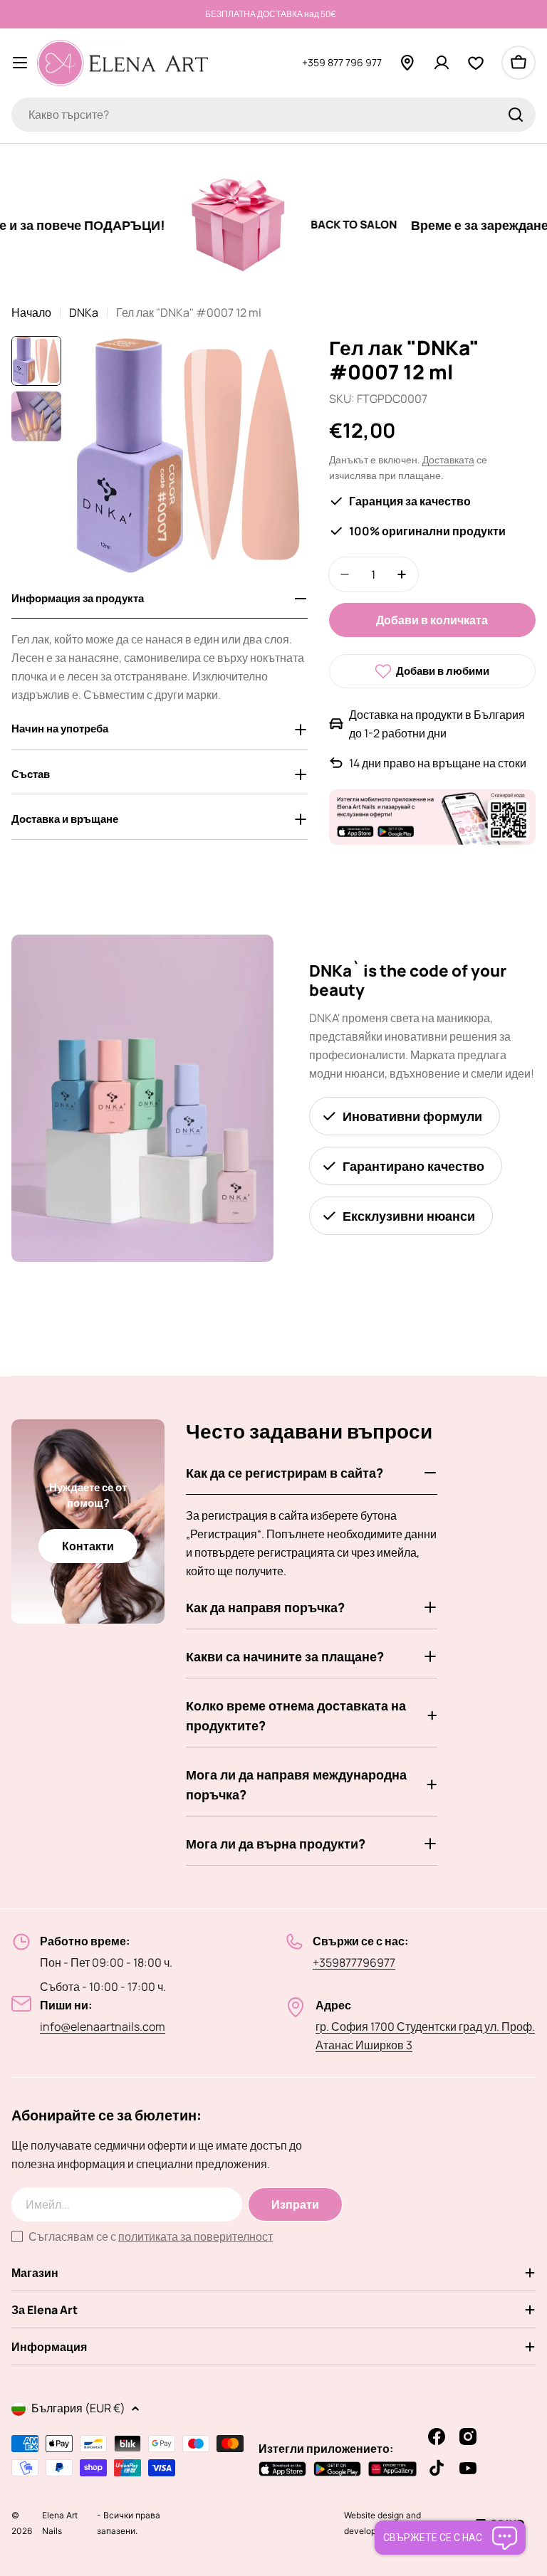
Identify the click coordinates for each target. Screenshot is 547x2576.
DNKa (84, 312)
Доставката (448, 459)
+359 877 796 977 (342, 62)
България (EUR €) (78, 2408)
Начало (31, 312)
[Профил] (442, 63)
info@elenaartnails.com (103, 2026)
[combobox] (273, 115)
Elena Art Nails (60, 2531)
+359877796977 (354, 1962)
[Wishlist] (476, 63)
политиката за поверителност (196, 2236)
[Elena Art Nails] (205, 225)
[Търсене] (516, 115)
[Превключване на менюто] (20, 63)
